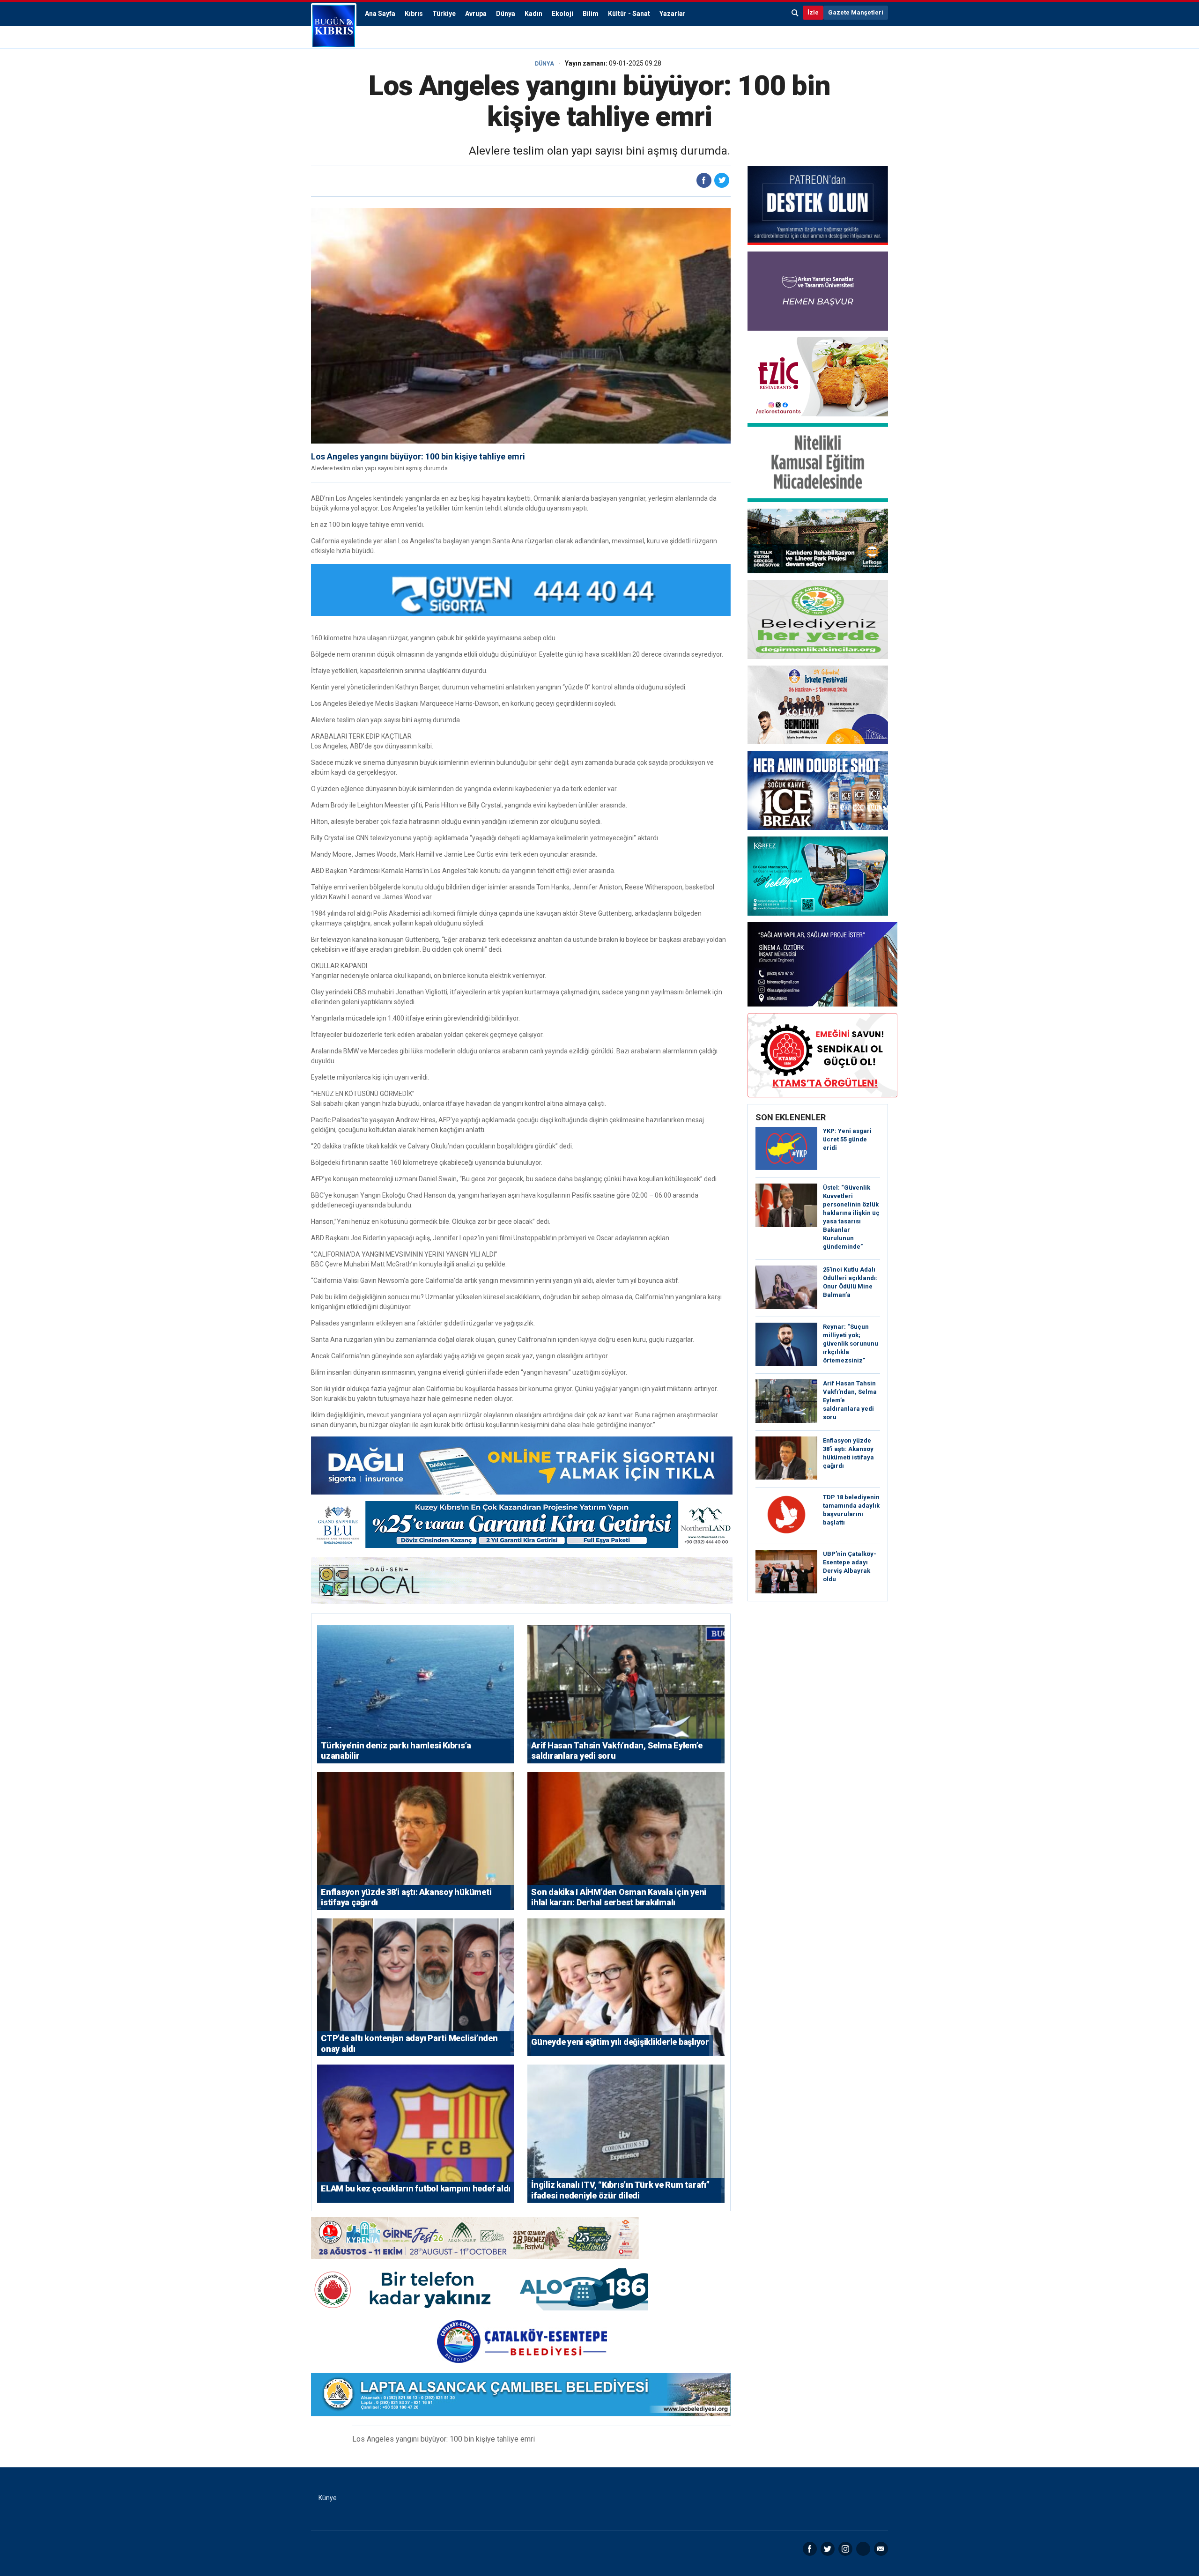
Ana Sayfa (380, 14)
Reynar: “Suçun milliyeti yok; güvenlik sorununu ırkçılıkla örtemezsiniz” (851, 1344)
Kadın (533, 14)
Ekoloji (562, 14)
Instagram (845, 2549)
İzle (813, 12)
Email (881, 2549)
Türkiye (444, 14)
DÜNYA (544, 64)
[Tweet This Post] (722, 180)
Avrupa (476, 14)
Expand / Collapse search (795, 13)
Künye (328, 2498)
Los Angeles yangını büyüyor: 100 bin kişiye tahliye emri (418, 456)
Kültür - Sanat (629, 14)
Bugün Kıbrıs (334, 26)
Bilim (591, 14)
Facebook (810, 2549)
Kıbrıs (414, 14)
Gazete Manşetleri (856, 12)
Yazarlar (673, 14)
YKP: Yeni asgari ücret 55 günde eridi (847, 1139)
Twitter (828, 2549)
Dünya (506, 14)
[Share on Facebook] (704, 180)
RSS (863, 2549)
